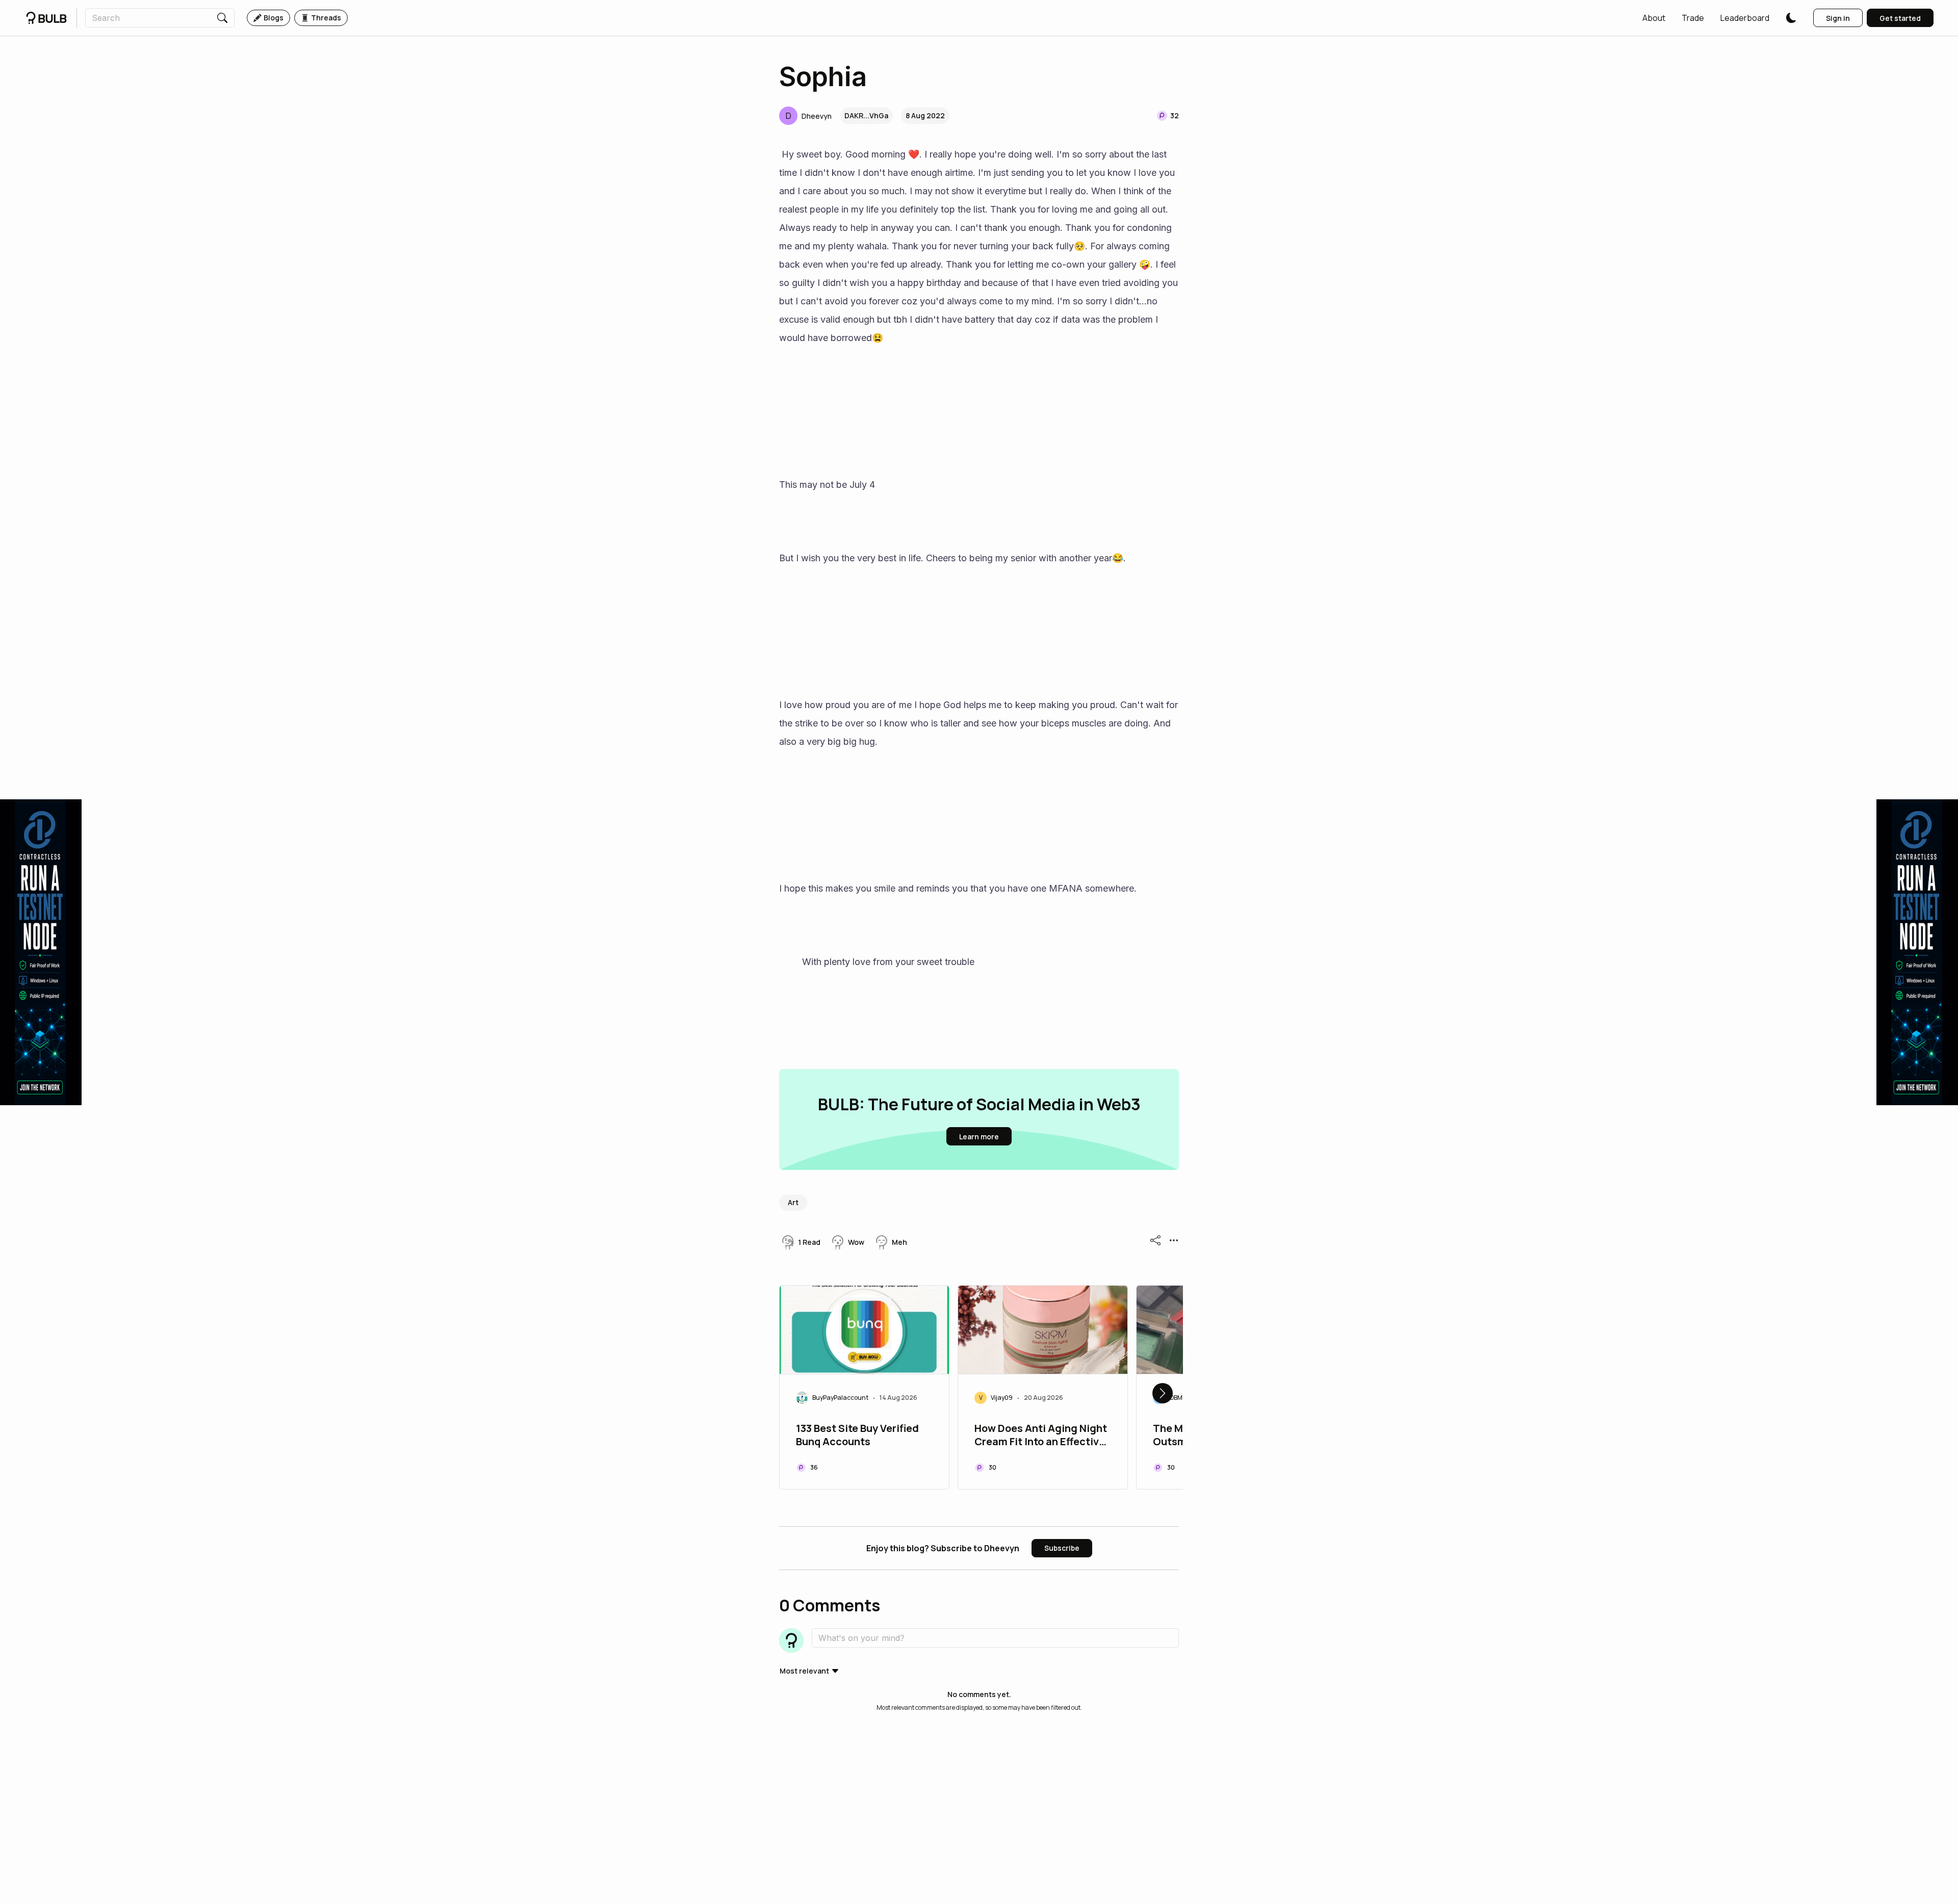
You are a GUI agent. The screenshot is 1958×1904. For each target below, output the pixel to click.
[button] (1654, 18)
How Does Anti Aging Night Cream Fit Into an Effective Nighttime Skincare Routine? (1041, 1436)
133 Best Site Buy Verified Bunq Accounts (857, 1435)
